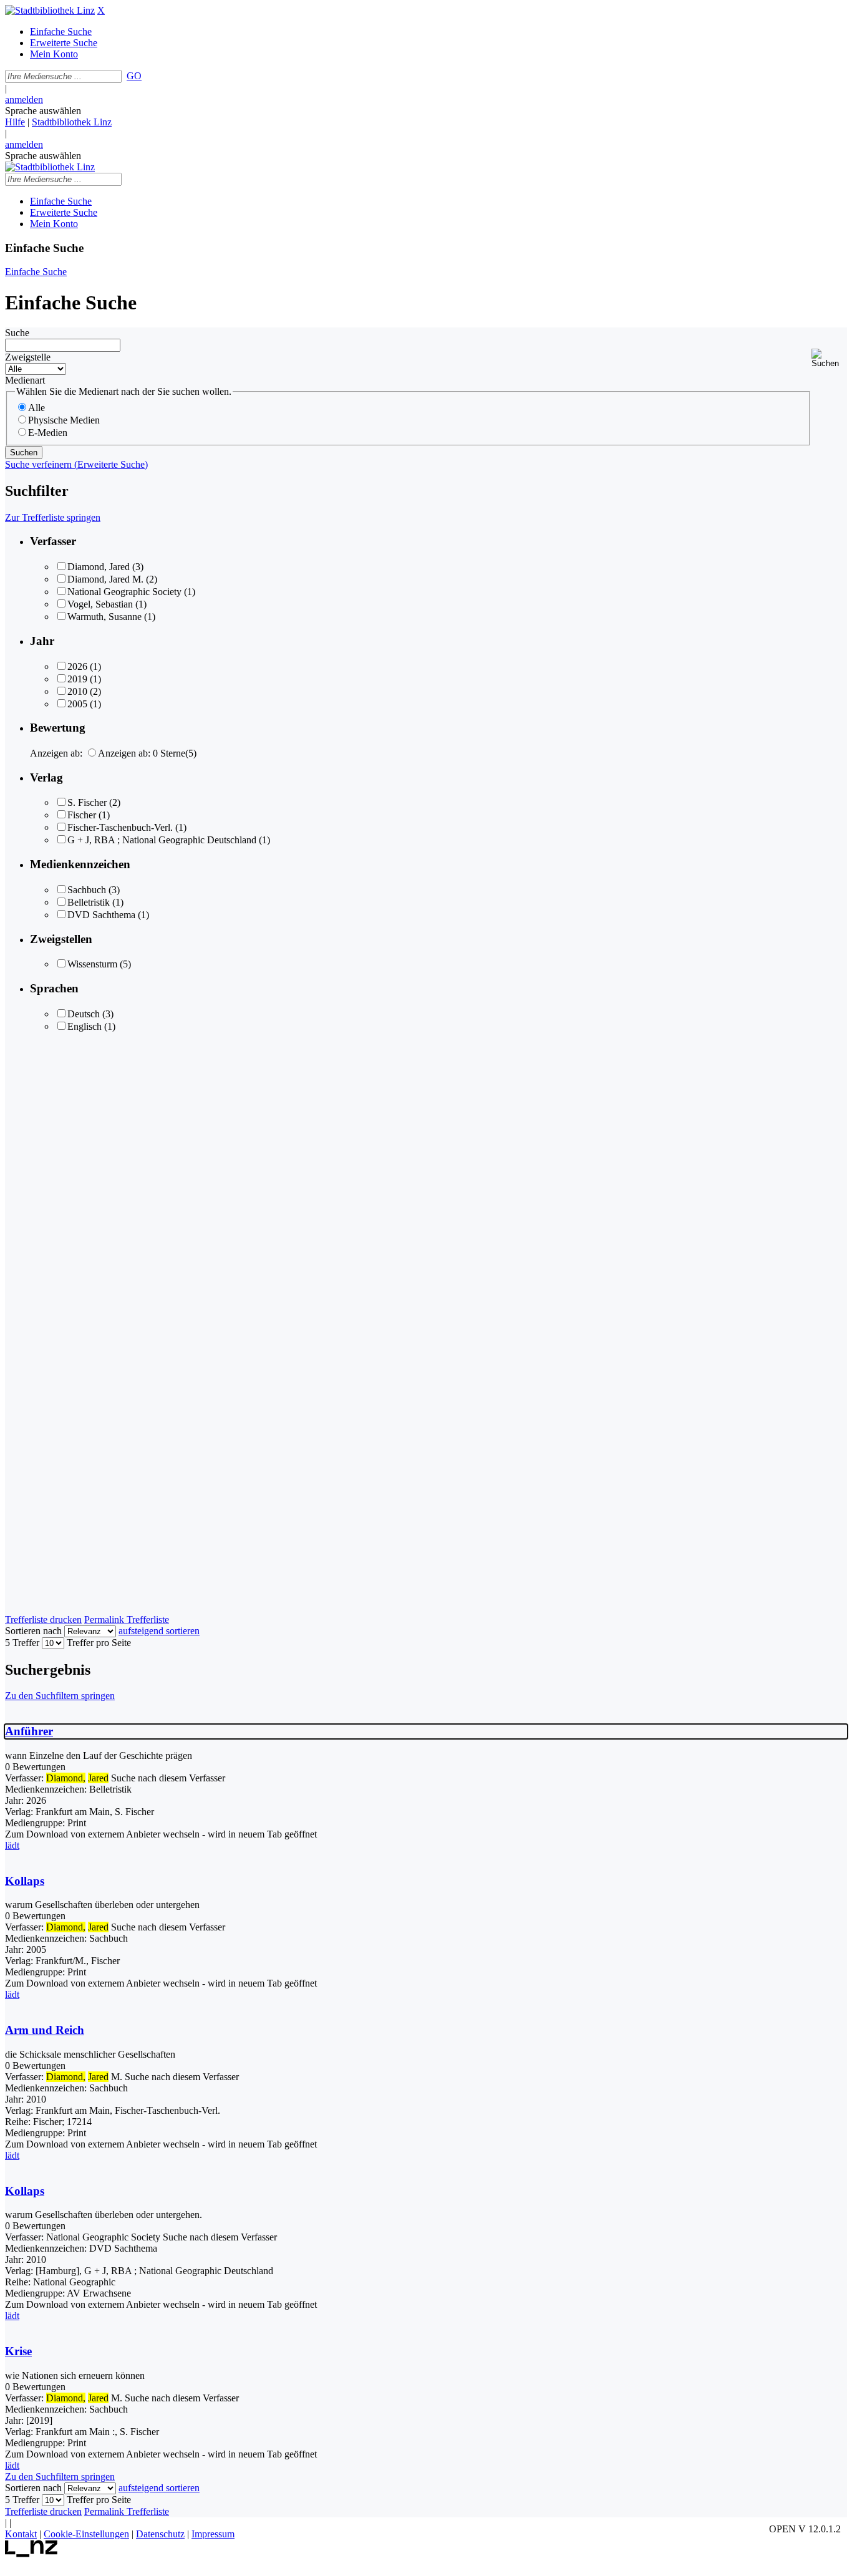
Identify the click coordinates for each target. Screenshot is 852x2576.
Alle (36, 408)
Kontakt (21, 2534)
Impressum (213, 2534)
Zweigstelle (28, 357)
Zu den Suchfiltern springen (60, 1696)
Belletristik (89, 902)
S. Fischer (87, 802)
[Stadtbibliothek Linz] (50, 10)
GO (134, 76)
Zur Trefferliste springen (53, 517)
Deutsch (84, 1014)
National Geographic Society (124, 592)
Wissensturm (92, 964)
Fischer (82, 815)
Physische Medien (64, 420)
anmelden (24, 99)
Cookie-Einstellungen (86, 2534)
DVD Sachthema (101, 915)
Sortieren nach (33, 1631)
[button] (829, 358)
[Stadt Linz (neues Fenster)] (31, 2554)
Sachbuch (87, 890)
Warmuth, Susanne (104, 617)
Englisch (85, 1026)
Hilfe (15, 122)
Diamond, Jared (99, 567)
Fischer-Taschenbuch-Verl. (120, 827)
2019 (77, 679)
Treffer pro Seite (99, 1643)
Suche (17, 333)
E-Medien (48, 433)
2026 (77, 666)
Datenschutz (160, 2534)
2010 (77, 691)
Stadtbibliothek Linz (72, 122)
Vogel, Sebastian (100, 604)
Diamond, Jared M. (105, 579)
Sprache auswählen (43, 111)
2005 (77, 704)
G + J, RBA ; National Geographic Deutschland (162, 840)
